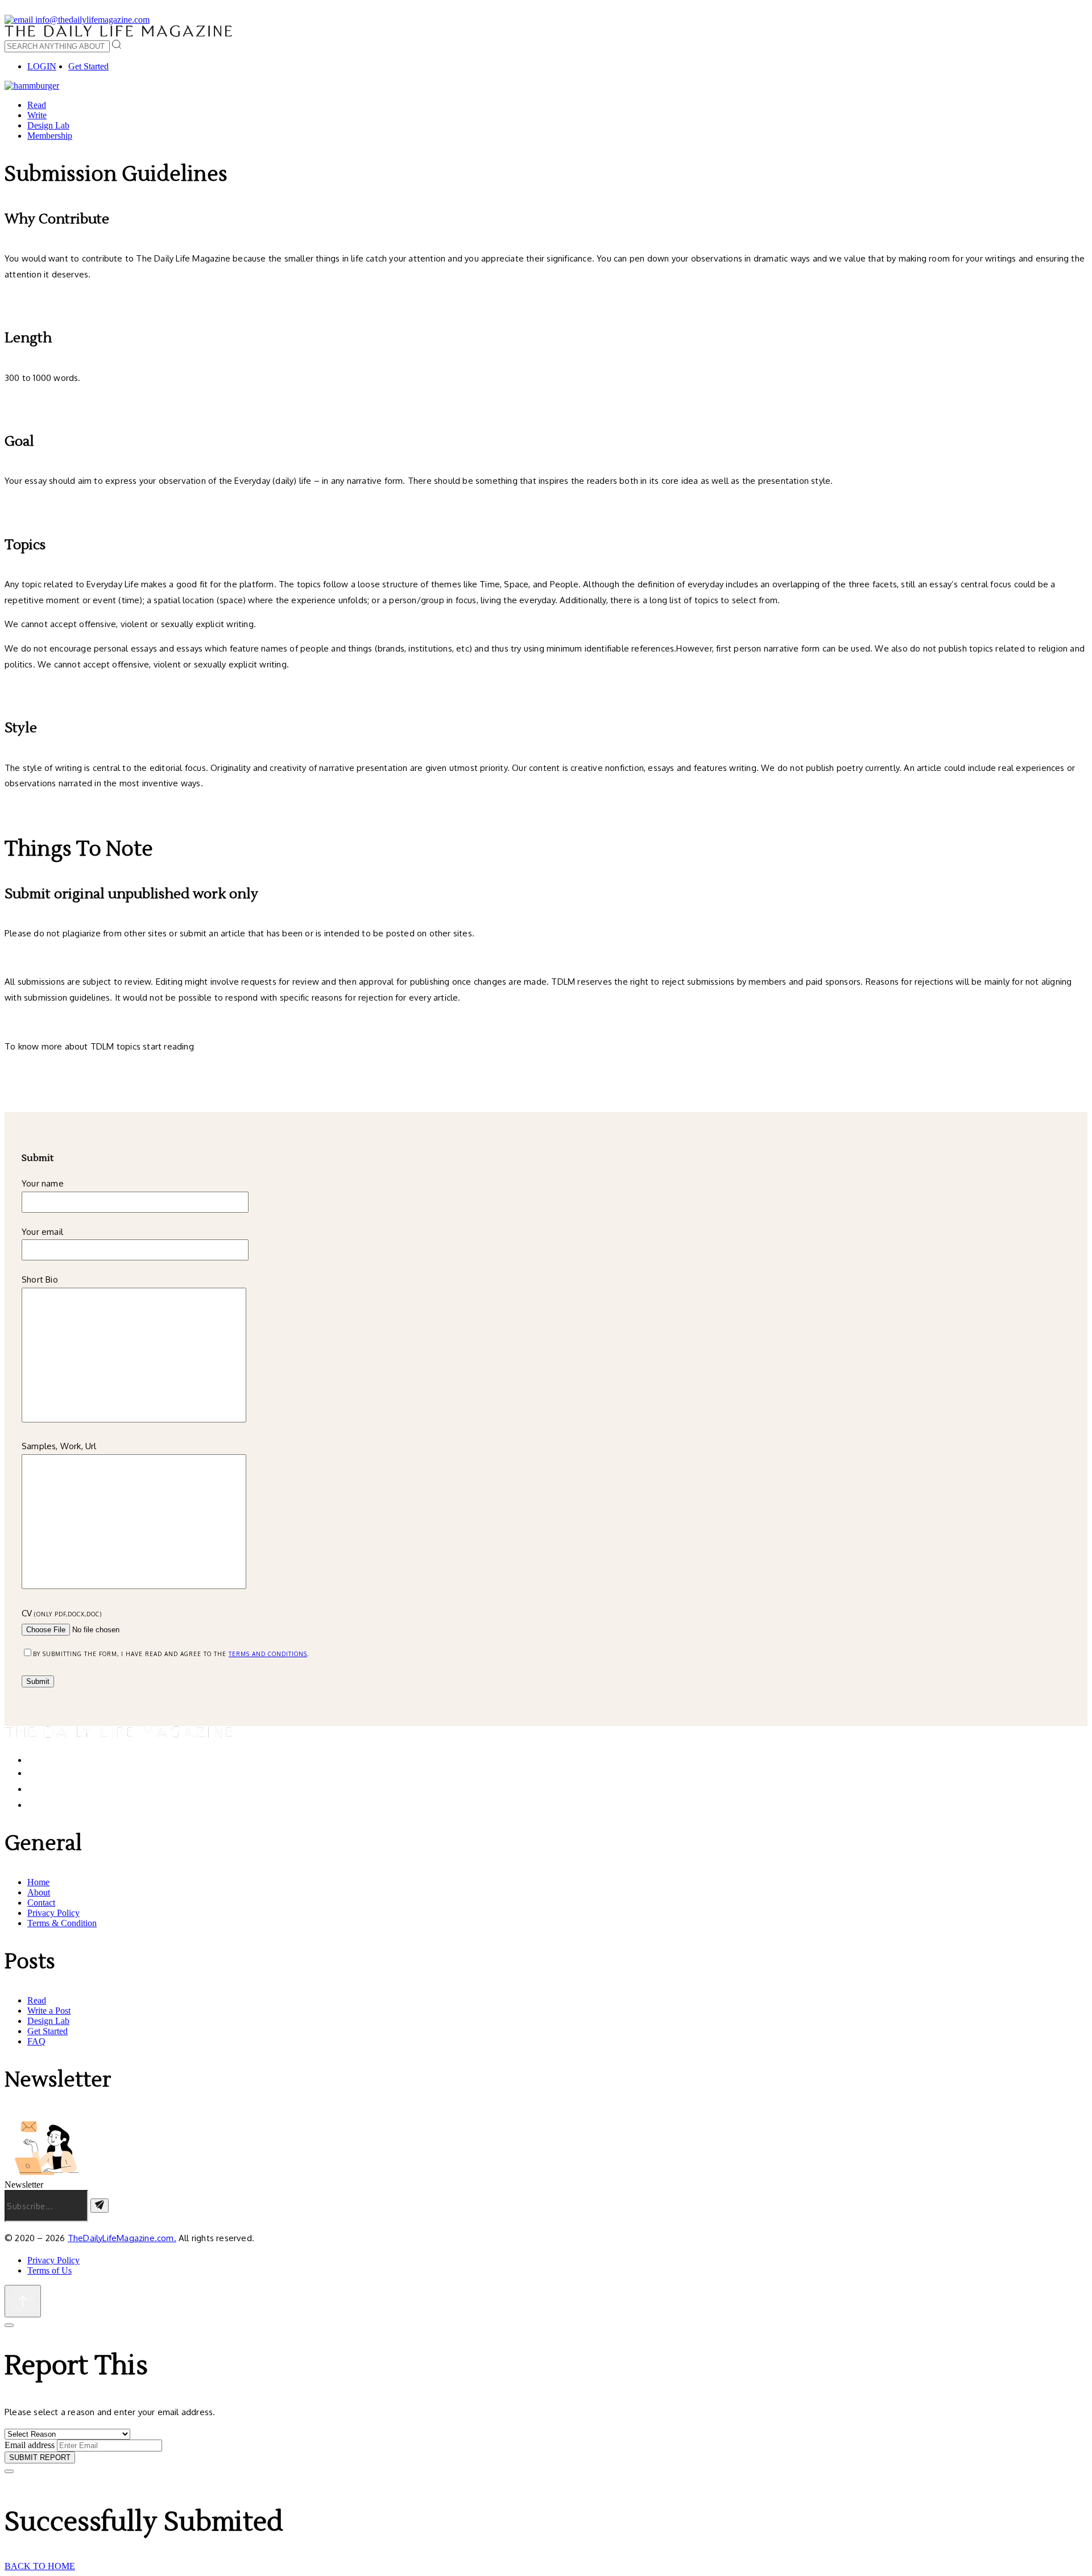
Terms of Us (49, 2270)
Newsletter (24, 2185)
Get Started (88, 66)
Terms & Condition (62, 1923)
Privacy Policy (53, 1913)
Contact (41, 1903)
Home (38, 1882)
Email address (30, 2445)
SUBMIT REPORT (40, 2457)
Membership (50, 136)
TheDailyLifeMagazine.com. (122, 2238)
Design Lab (48, 125)
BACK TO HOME (40, 2566)
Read (37, 105)
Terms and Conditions (268, 1654)
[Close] (9, 2325)
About (39, 1892)
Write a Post (49, 2011)
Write (37, 115)
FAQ (36, 2041)
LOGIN (42, 66)
